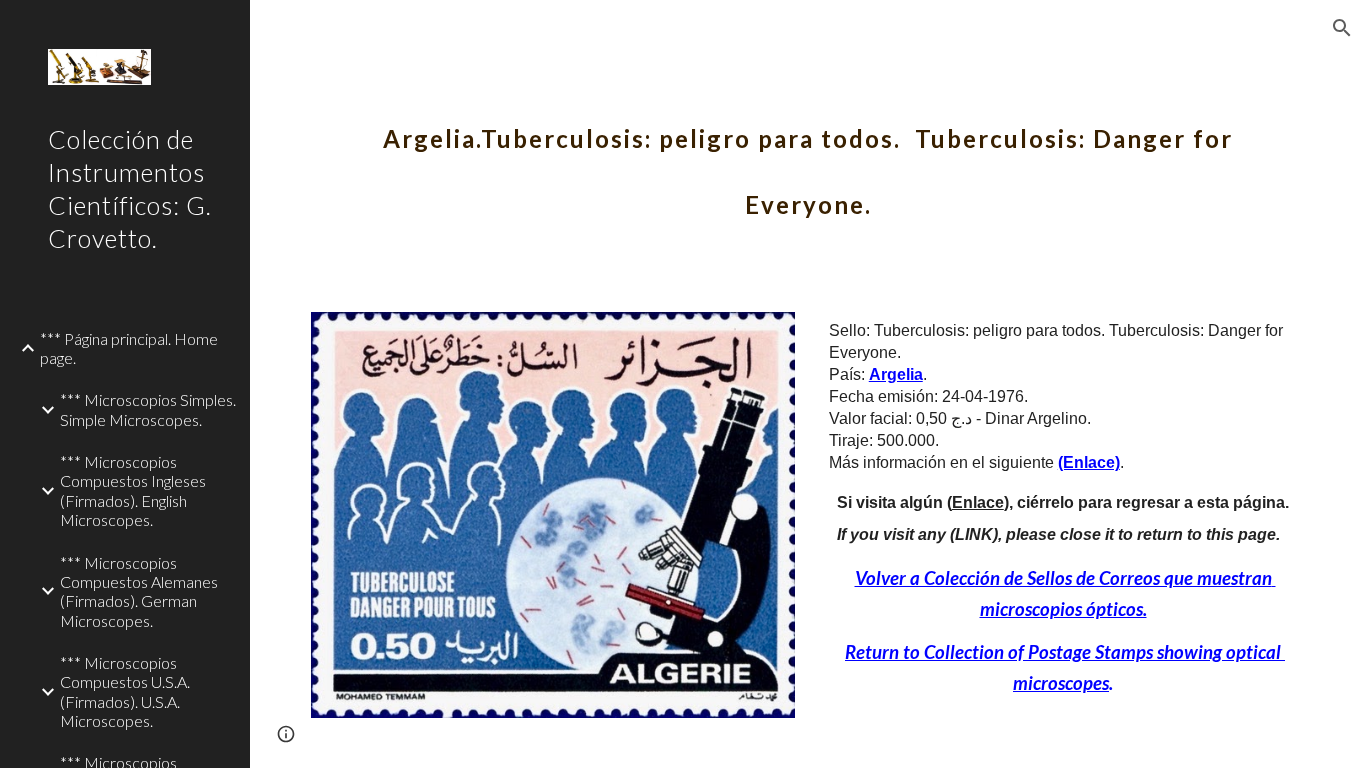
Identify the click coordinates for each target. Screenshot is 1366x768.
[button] (1342, 28)
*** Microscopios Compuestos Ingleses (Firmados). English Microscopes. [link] (133, 490)
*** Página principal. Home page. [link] (129, 348)
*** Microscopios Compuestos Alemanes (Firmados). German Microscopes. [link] (139, 591)
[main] (808, 158)
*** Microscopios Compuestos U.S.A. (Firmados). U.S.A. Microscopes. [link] (125, 691)
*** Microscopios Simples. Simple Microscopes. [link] (148, 409)
